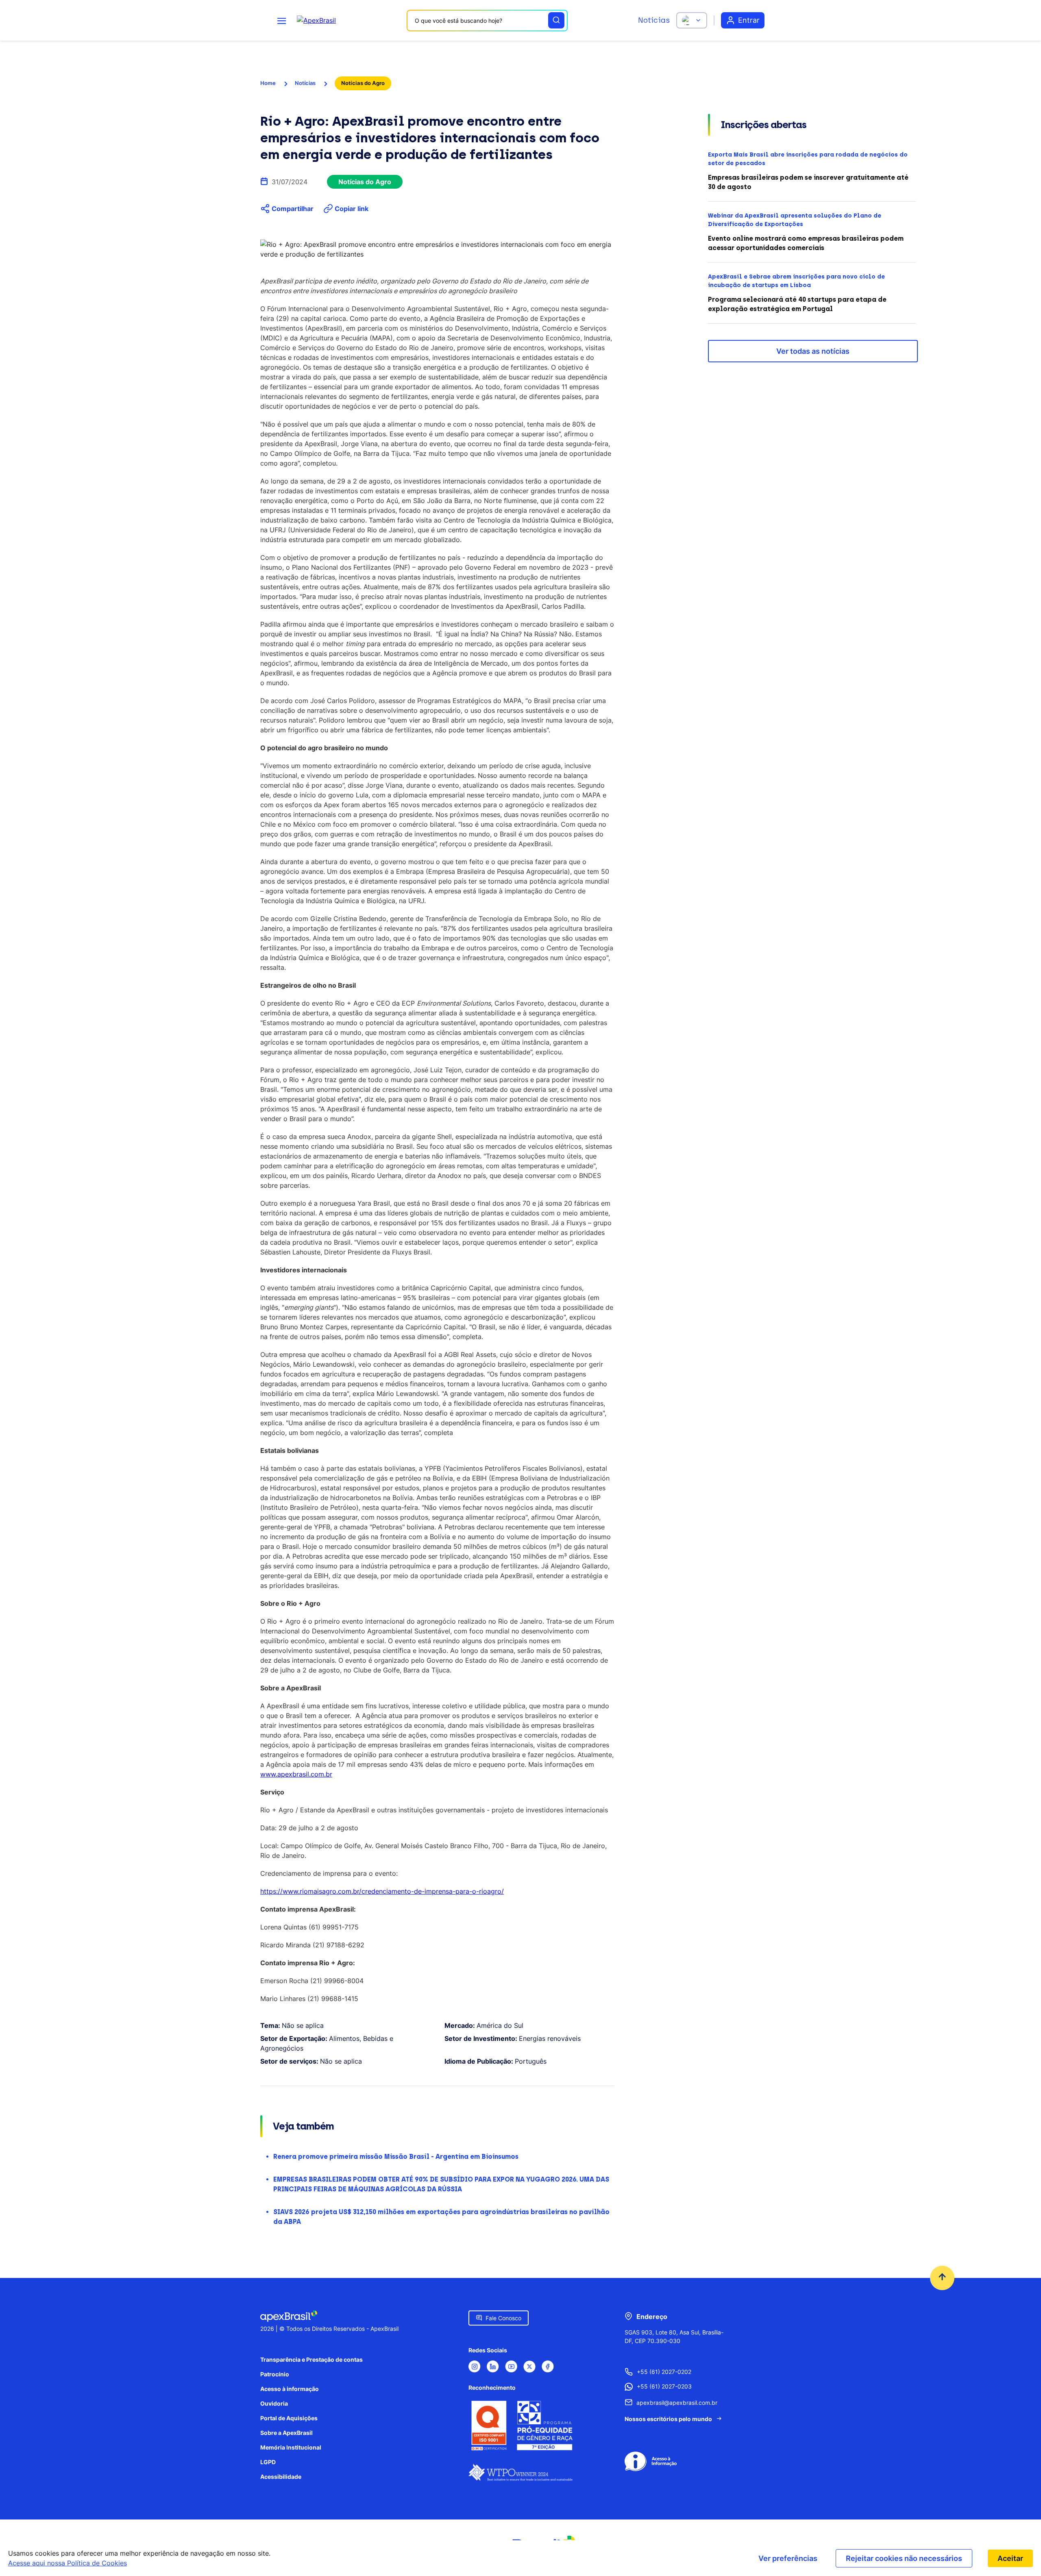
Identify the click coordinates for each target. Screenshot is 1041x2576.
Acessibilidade (281, 2477)
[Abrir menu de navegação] (282, 20)
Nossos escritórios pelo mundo (668, 2419)
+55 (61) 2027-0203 (664, 2386)
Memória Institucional (291, 2447)
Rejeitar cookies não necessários (904, 2558)
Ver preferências (788, 2558)
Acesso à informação (290, 2389)
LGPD (268, 2462)
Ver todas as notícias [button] (813, 351)
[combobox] (487, 21)
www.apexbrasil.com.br (296, 1774)
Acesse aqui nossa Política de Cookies (68, 2563)
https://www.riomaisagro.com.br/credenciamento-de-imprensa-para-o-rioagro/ (382, 1891)
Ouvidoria (274, 2403)
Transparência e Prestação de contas (311, 2359)
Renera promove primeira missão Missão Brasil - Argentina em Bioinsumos (396, 2157)
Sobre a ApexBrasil (286, 2433)
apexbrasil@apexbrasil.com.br (677, 2403)
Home (268, 83)
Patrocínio (275, 2374)
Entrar (749, 20)
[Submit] (556, 20)
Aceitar (1010, 2558)
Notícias (654, 20)
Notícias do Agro (363, 83)
